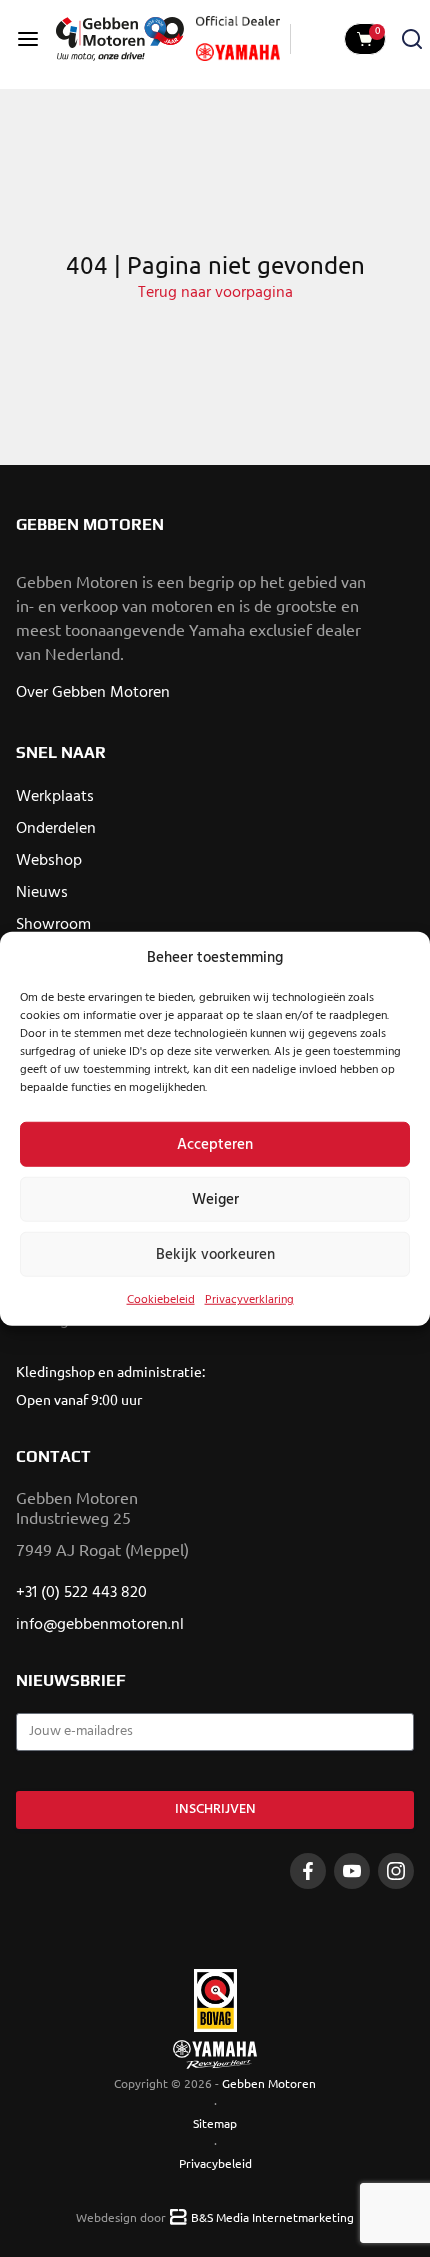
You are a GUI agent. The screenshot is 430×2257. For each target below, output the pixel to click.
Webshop (49, 861)
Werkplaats (55, 797)
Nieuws (42, 893)
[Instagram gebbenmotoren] (396, 1871)
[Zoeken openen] (412, 39)
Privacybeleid (215, 2163)
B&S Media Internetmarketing (272, 2217)
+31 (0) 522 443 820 (81, 1593)
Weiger (215, 1199)
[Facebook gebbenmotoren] (308, 1871)
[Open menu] (28, 39)
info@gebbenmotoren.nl (100, 1625)
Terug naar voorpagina (215, 293)
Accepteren (215, 1144)
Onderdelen (56, 829)
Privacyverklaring (249, 1300)
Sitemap (215, 2123)
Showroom (53, 925)
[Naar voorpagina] (120, 39)
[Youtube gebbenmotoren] (352, 1871)
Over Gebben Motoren (93, 693)
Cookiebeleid (161, 1300)
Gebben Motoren (269, 2083)
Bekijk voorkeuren (215, 1254)
